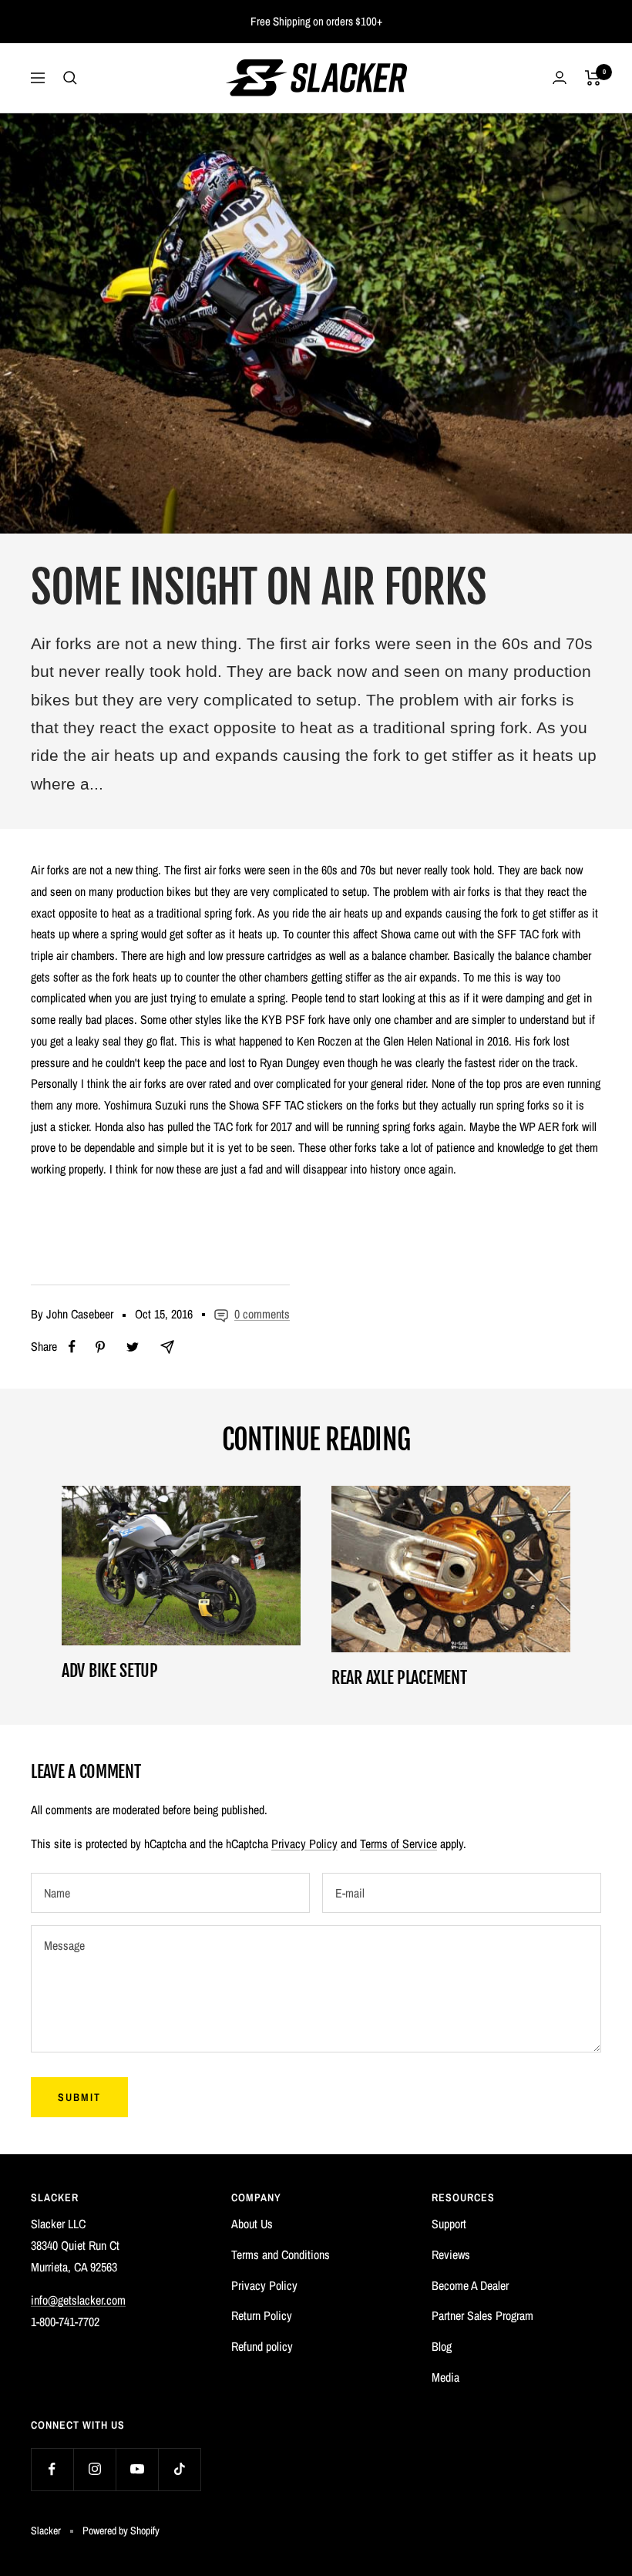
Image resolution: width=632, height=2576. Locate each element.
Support (449, 2224)
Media (445, 2377)
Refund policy (262, 2346)
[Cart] (593, 78)
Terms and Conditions (281, 2254)
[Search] (70, 78)
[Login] (560, 77)
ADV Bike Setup (110, 1670)
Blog (442, 2346)
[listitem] (72, 1347)
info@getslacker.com (78, 2300)
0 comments (262, 1314)
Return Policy (262, 2315)
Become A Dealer (470, 2285)
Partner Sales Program (482, 2315)
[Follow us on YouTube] (137, 2469)
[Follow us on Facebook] (52, 2469)
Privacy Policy (304, 1844)
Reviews (451, 2254)
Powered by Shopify (121, 2531)
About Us (252, 2224)
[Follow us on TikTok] (179, 2469)
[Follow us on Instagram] (94, 2469)
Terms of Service (398, 1844)
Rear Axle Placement (399, 1677)
